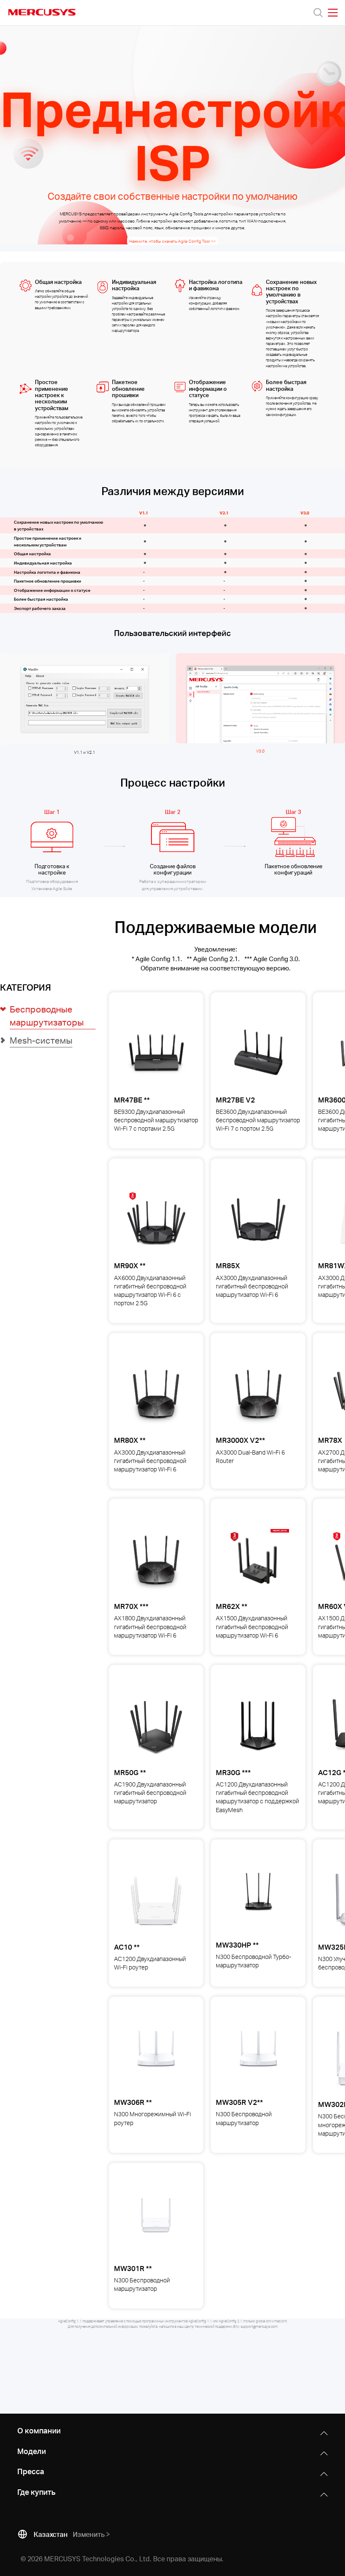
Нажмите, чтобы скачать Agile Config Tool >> (172, 241)
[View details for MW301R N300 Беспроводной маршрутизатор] (156, 2224)
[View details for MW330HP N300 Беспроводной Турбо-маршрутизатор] (258, 1900)
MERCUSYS (42, 12)
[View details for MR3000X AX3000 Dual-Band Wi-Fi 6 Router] (258, 1394)
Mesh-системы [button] (41, 1040)
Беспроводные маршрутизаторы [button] (47, 1016)
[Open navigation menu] (333, 13)
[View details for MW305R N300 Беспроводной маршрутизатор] (258, 2058)
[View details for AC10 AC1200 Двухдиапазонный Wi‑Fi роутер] (156, 1900)
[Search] (318, 13)
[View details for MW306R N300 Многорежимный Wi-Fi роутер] (156, 2058)
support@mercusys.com (259, 2327)
